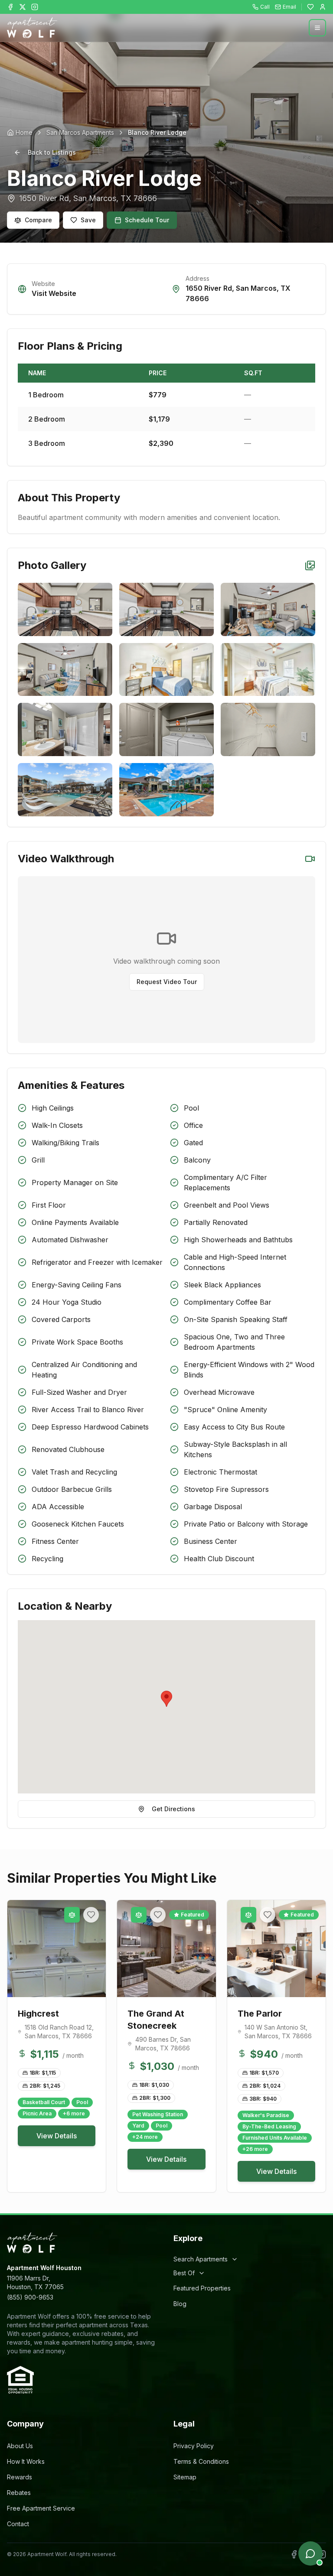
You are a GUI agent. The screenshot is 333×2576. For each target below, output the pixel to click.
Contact (18, 2524)
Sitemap (185, 2477)
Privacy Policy (194, 2446)
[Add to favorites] (91, 1915)
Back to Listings (52, 152)
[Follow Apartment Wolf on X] (23, 7)
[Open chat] (310, 2553)
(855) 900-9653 (30, 2297)
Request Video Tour (167, 982)
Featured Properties (202, 2288)
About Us (20, 2446)
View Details (57, 2136)
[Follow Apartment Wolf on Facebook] (10, 7)
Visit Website (54, 293)
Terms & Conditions (201, 2461)
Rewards (20, 2477)
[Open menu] (317, 28)
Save (88, 220)
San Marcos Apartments (80, 132)
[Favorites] (310, 7)
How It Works (26, 2461)
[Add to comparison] (72, 1915)
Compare (38, 220)
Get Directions (173, 1809)
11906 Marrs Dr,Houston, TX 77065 (35, 2282)
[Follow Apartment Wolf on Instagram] (35, 7)
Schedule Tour (147, 220)
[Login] (323, 7)
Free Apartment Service (41, 2508)
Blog (180, 2304)
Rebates (19, 2493)
